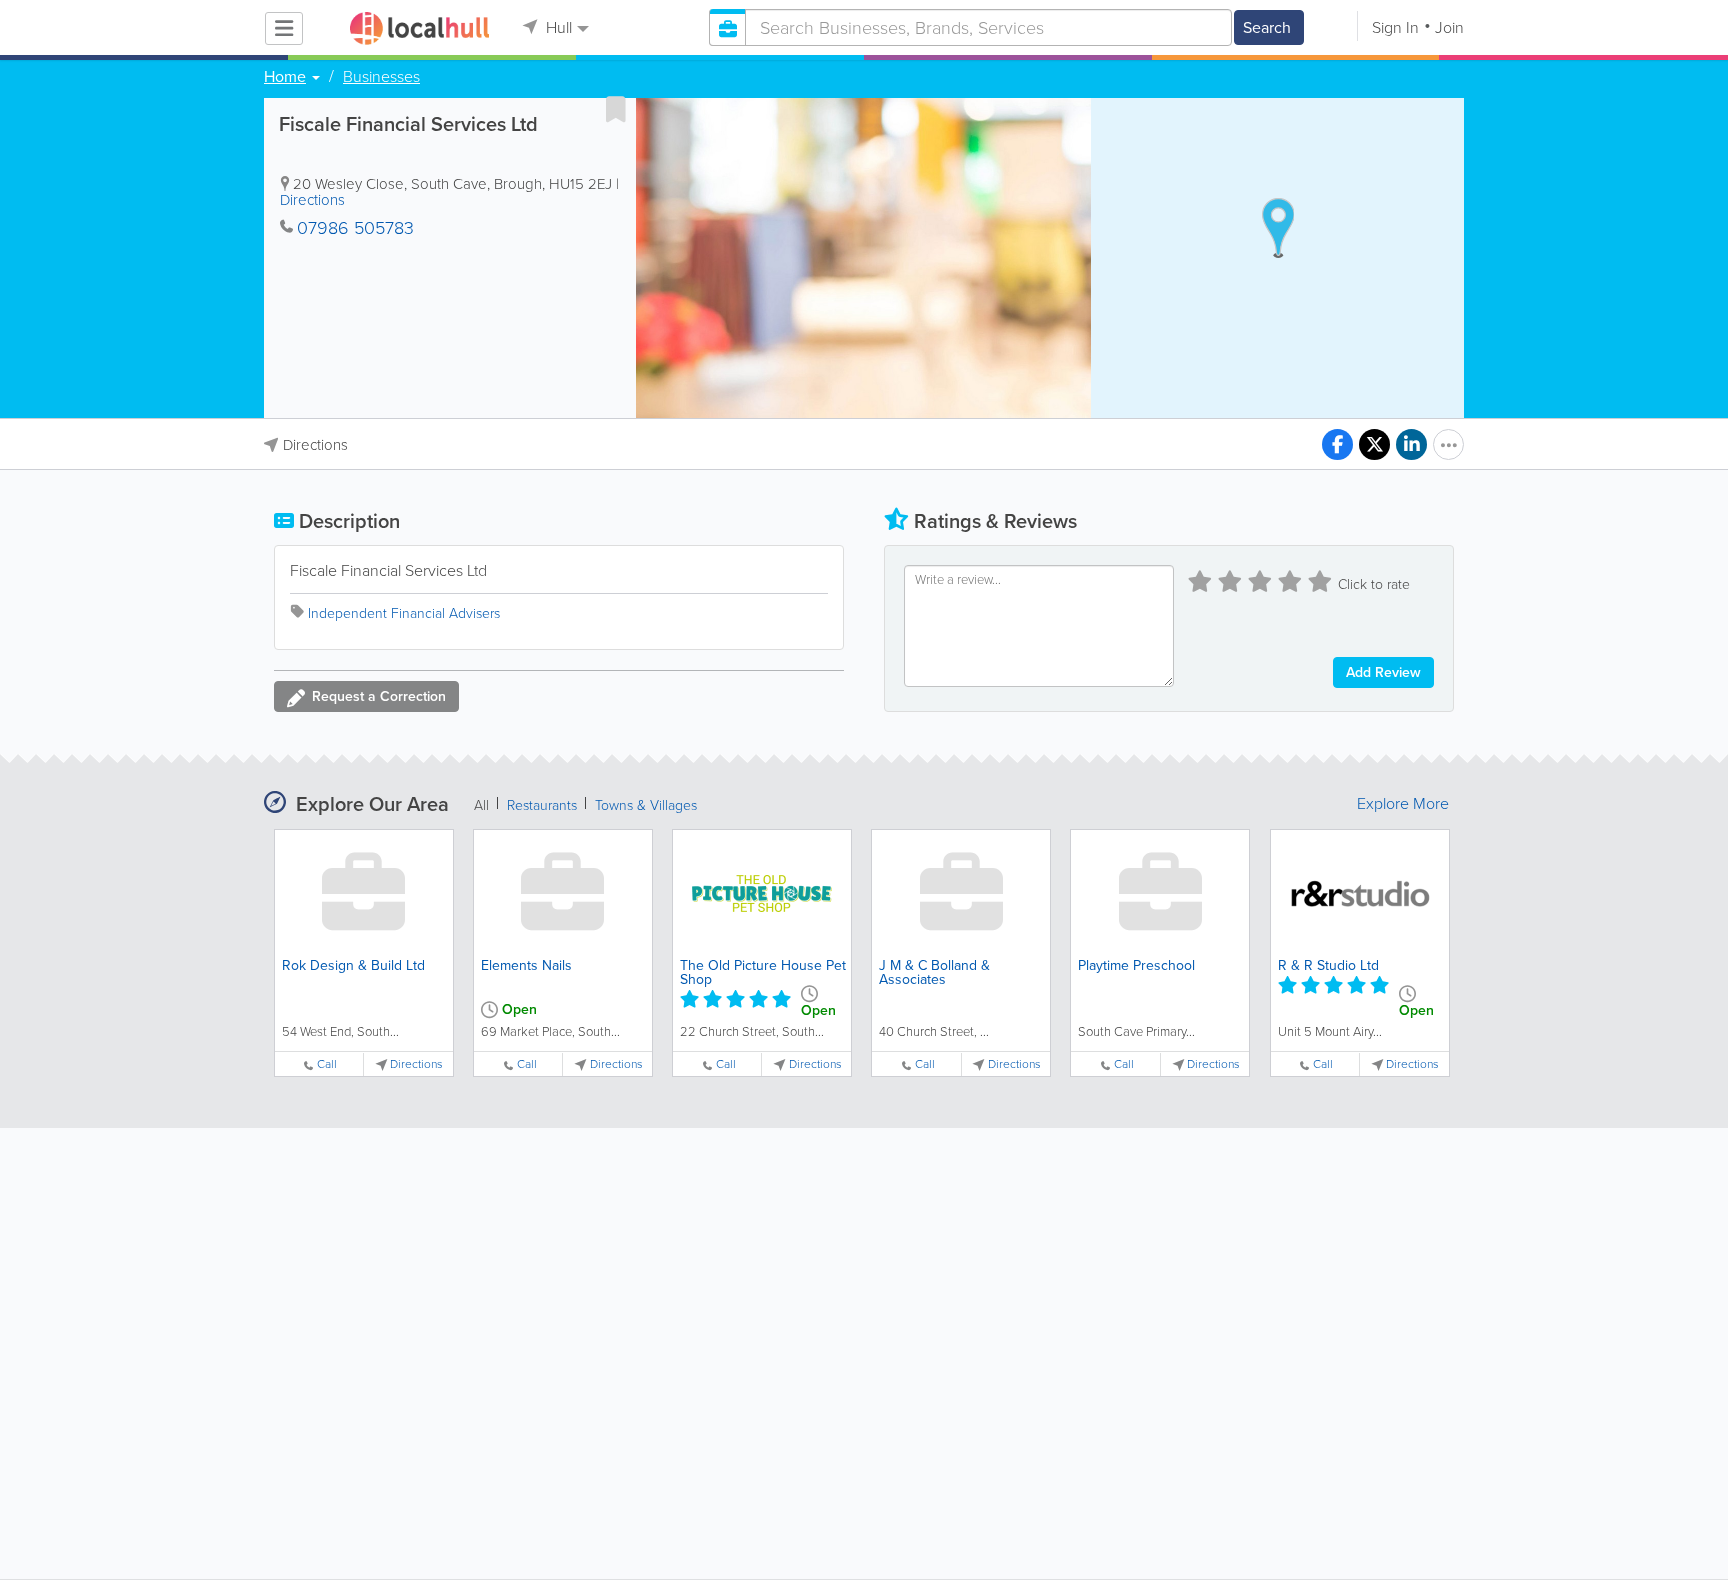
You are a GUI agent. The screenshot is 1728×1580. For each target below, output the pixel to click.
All (481, 805)
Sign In (1395, 27)
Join (1449, 27)
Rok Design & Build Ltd (353, 965)
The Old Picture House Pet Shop (763, 972)
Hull (557, 27)
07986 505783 (355, 228)
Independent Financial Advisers (404, 613)
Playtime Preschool (1136, 965)
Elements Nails (526, 965)
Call (327, 1064)
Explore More (1403, 804)
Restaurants (542, 805)
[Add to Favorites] (616, 109)
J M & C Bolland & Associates (934, 972)
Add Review (1383, 672)
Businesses (381, 77)
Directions (312, 200)
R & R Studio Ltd (1328, 965)
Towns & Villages (646, 805)
